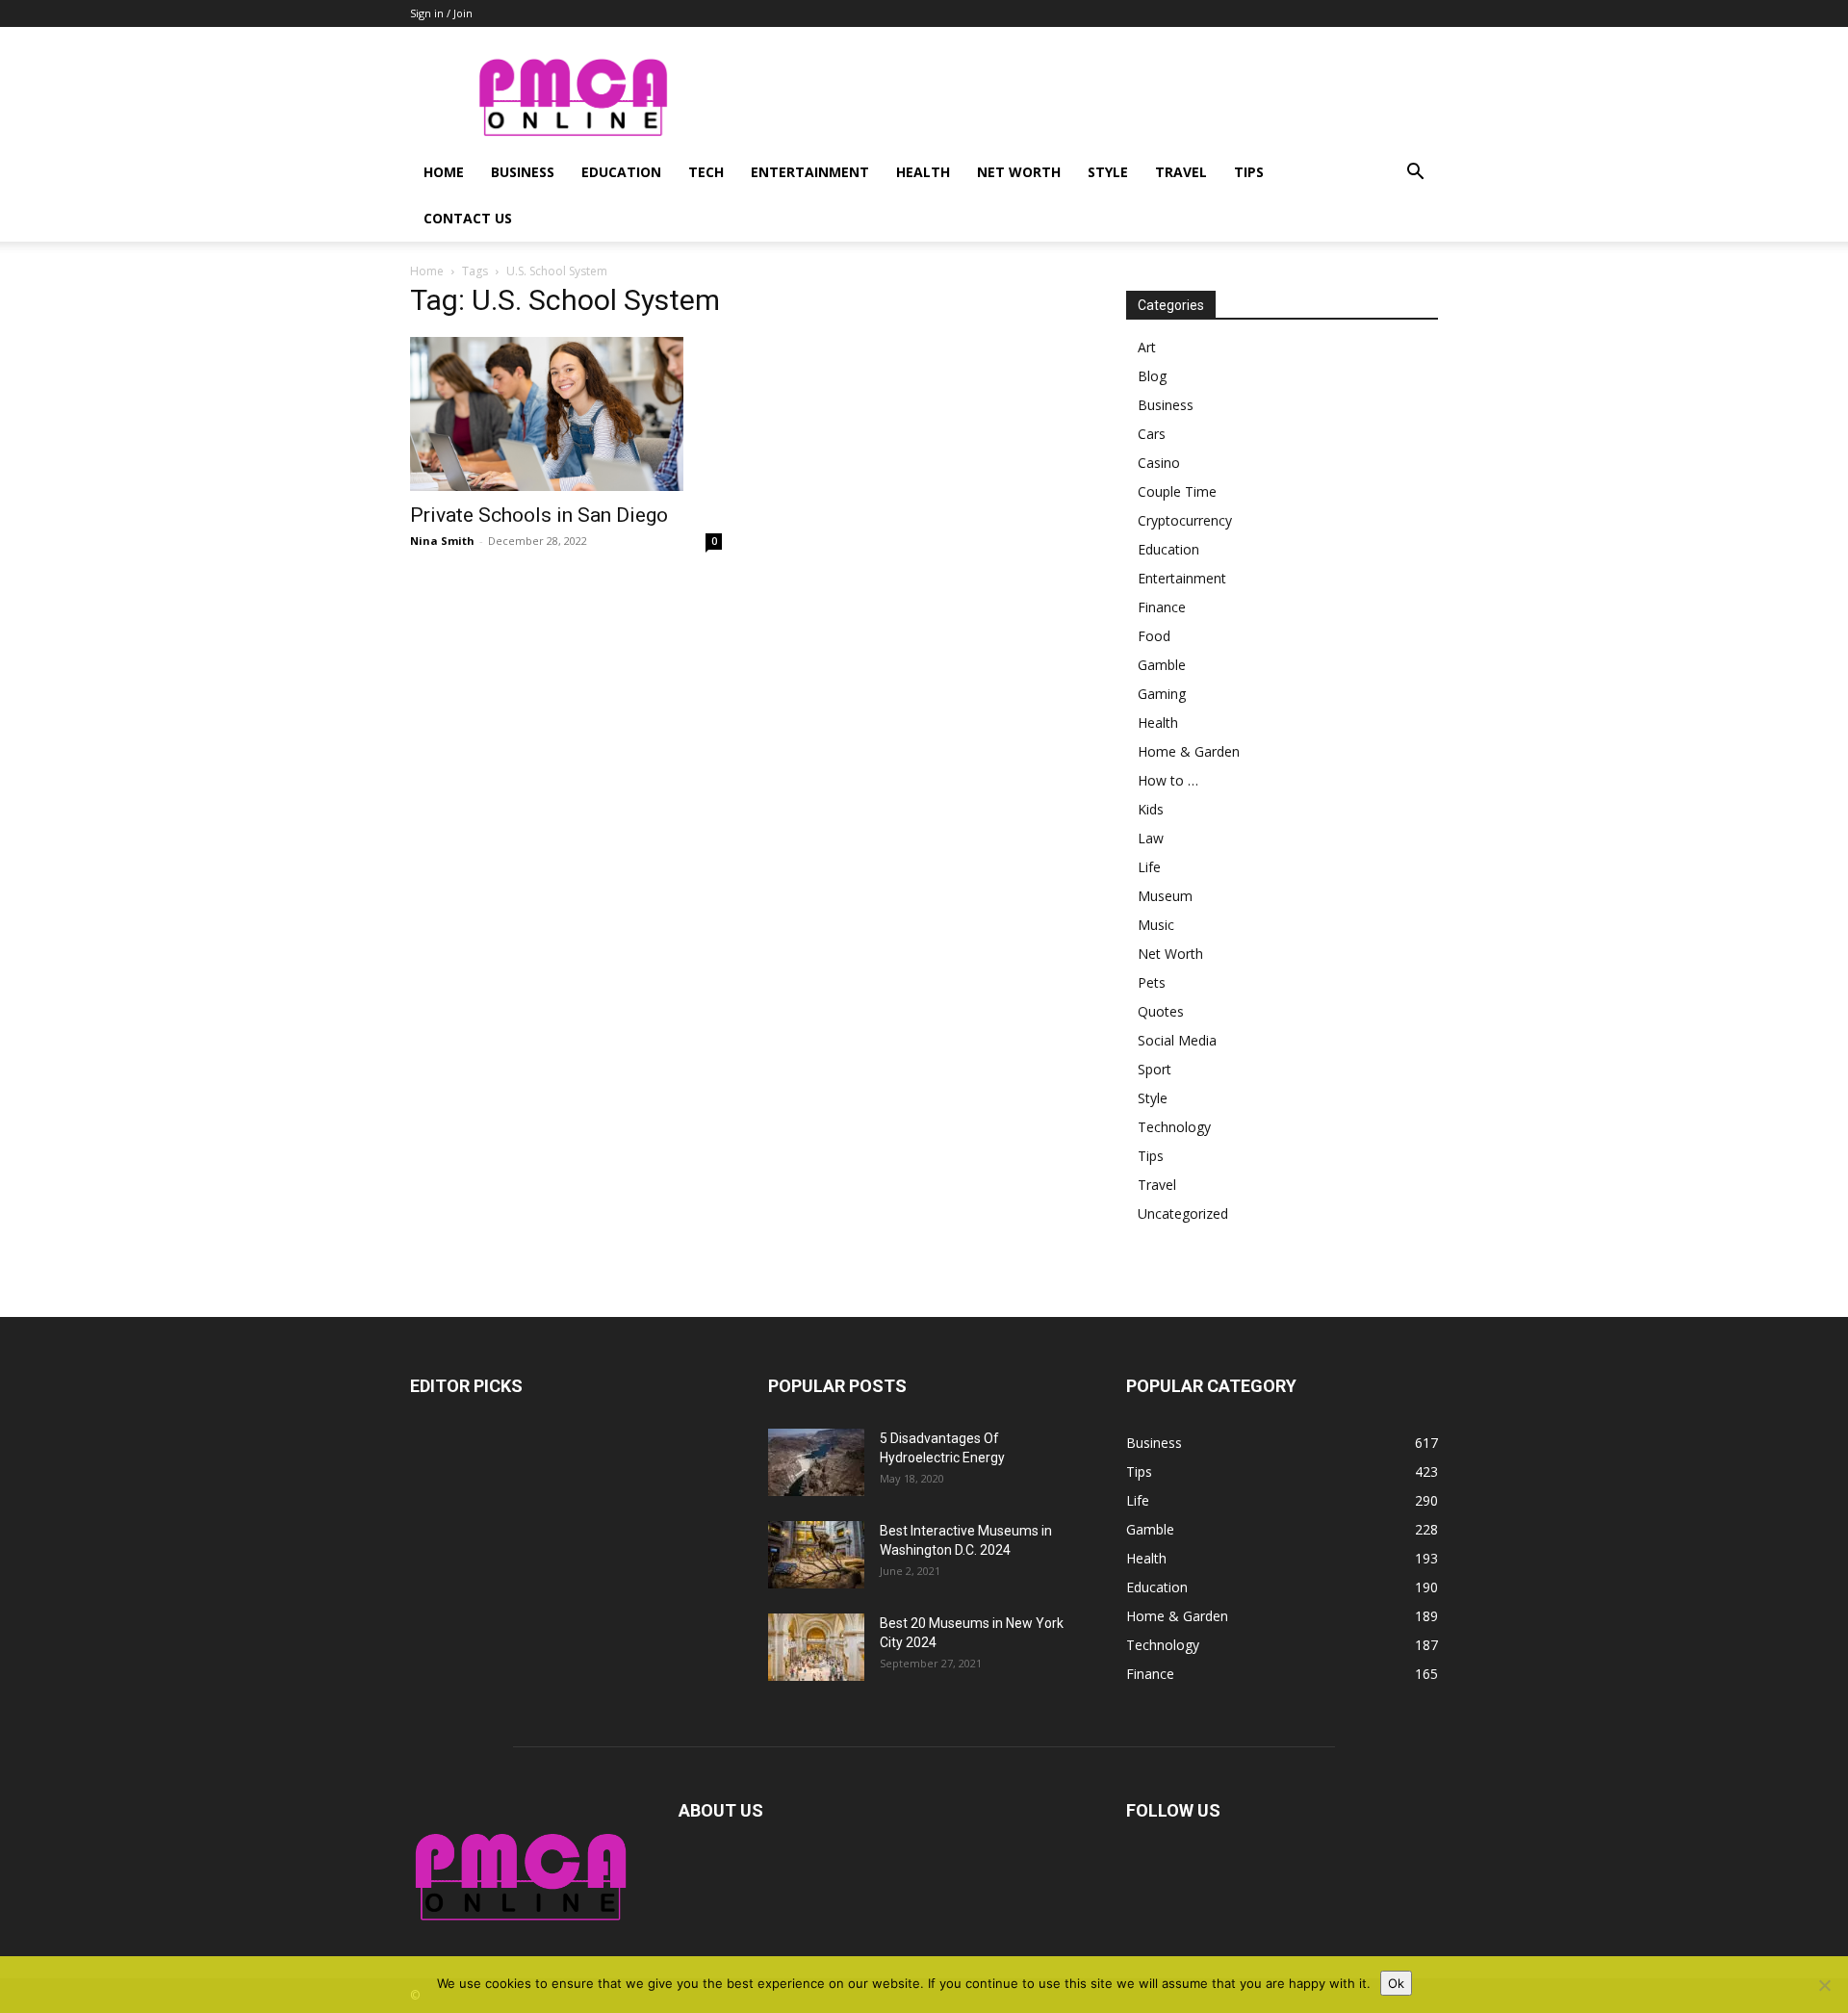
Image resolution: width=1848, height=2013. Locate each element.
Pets (1152, 982)
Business (523, 172)
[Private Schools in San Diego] (566, 414)
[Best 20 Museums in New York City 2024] (816, 1647)
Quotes (1161, 1011)
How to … (1168, 780)
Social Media (1177, 1040)
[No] (1824, 1985)
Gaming (1162, 694)
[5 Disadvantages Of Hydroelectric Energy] (816, 1462)
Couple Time (1177, 491)
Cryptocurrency (1185, 520)
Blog (1152, 376)
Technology (1174, 1127)
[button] (1415, 174)
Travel (1181, 172)
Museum (1165, 896)
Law (1151, 838)
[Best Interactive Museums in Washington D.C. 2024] (816, 1555)
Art (1147, 347)
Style (1108, 172)
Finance (1162, 607)
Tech (706, 172)
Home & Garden (1189, 751)
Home (444, 172)
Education (621, 172)
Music (1156, 925)
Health (923, 172)
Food (1154, 636)
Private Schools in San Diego (539, 515)
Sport (1155, 1069)
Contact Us (468, 218)
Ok (1396, 1983)
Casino (1159, 463)
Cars (1152, 434)
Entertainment (810, 172)
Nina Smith (442, 541)
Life (1149, 867)
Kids (1151, 809)
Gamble (1162, 665)
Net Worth (1019, 172)
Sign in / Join (441, 13)
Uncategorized (1183, 1213)
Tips (1249, 172)
